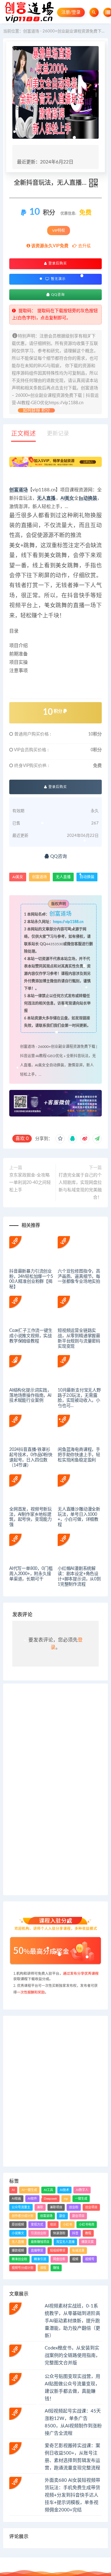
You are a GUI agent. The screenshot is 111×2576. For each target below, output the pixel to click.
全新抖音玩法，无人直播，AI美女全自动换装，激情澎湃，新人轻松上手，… (58, 1065)
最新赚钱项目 (40, 2242)
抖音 (75, 2233)
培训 (53, 2225)
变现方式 (37, 2225)
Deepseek (50, 2199)
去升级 (84, 246)
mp (66, 2199)
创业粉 (74, 2207)
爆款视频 (18, 2251)
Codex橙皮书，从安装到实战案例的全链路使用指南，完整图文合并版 (72, 2356)
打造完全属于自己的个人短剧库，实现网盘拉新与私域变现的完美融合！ (80, 1186)
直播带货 (37, 2251)
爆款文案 (88, 2242)
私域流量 (78, 2251)
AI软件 (32, 2199)
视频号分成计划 (23, 2268)
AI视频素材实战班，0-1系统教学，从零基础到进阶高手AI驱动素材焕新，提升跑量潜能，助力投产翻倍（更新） (72, 2321)
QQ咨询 (57, 295)
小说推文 (18, 2233)
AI (13, 2190)
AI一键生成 (29, 2190)
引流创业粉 (39, 2233)
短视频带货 (58, 2251)
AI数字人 (82, 2190)
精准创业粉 (19, 2259)
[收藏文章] (60, 1139)
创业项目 (91, 2207)
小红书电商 (87, 2225)
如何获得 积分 (36, 410)
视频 (75, 2259)
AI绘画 (16, 2199)
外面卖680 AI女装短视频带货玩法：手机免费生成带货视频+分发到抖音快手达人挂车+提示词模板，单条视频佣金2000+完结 (72, 2495)
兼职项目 (56, 2207)
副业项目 (78, 2216)
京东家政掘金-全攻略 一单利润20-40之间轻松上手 (30, 1183)
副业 (62, 2216)
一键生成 (81, 2199)
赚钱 (56, 2268)
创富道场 (18, 490)
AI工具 (48, 2190)
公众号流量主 (21, 2207)
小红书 (68, 2225)
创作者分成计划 (23, 2216)
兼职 (40, 2207)
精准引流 (40, 2259)
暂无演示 (58, 279)
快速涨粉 (59, 2233)
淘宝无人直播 (65, 2242)
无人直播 (46, 498)
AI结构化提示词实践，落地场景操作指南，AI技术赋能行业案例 (30, 1396)
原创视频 (18, 2225)
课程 (43, 2268)
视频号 (90, 2259)
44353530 (55, 944)
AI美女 (67, 498)
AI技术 (64, 2190)
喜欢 (22, 1139)
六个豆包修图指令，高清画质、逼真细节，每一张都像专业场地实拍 (79, 1277)
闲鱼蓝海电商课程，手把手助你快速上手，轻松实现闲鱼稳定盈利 (79, 1455)
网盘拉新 (59, 2259)
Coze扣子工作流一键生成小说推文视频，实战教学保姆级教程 (31, 1336)
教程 (88, 2233)
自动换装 (88, 498)
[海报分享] (97, 1139)
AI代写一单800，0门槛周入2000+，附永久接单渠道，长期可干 (31, 1574)
